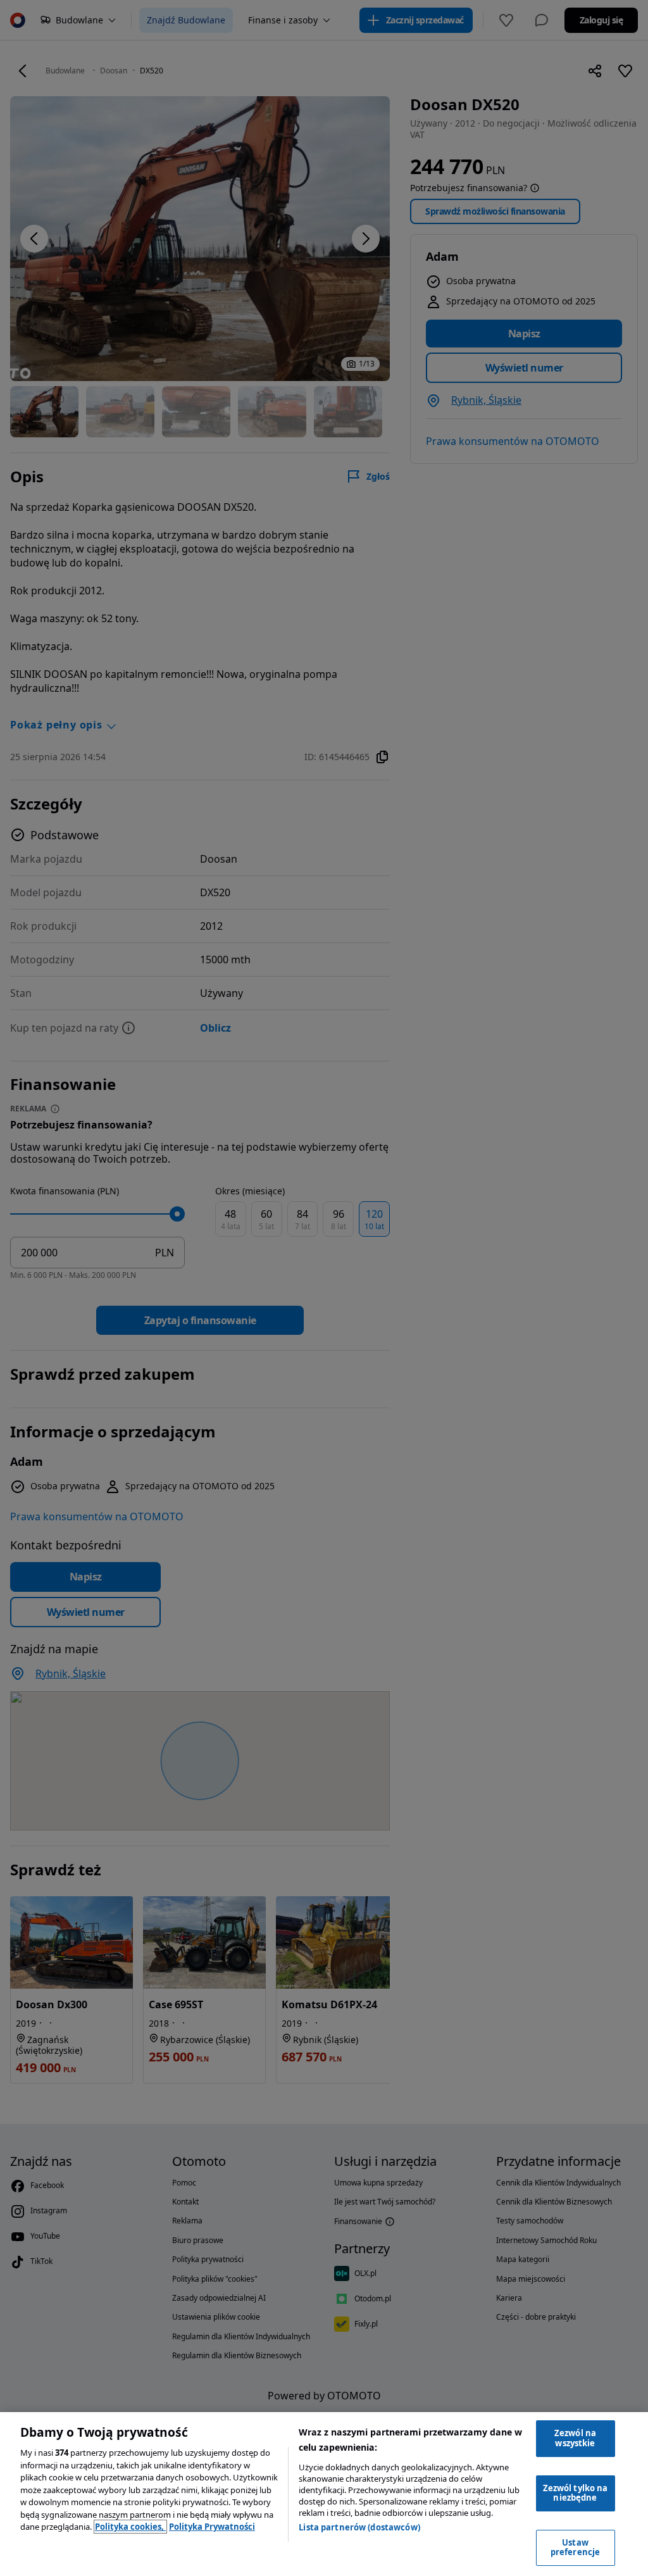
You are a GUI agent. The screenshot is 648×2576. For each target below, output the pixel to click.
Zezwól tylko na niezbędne (576, 2493)
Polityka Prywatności (212, 2527)
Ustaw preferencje (575, 2548)
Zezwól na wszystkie (575, 2438)
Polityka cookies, (130, 2527)
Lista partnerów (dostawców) (359, 2527)
